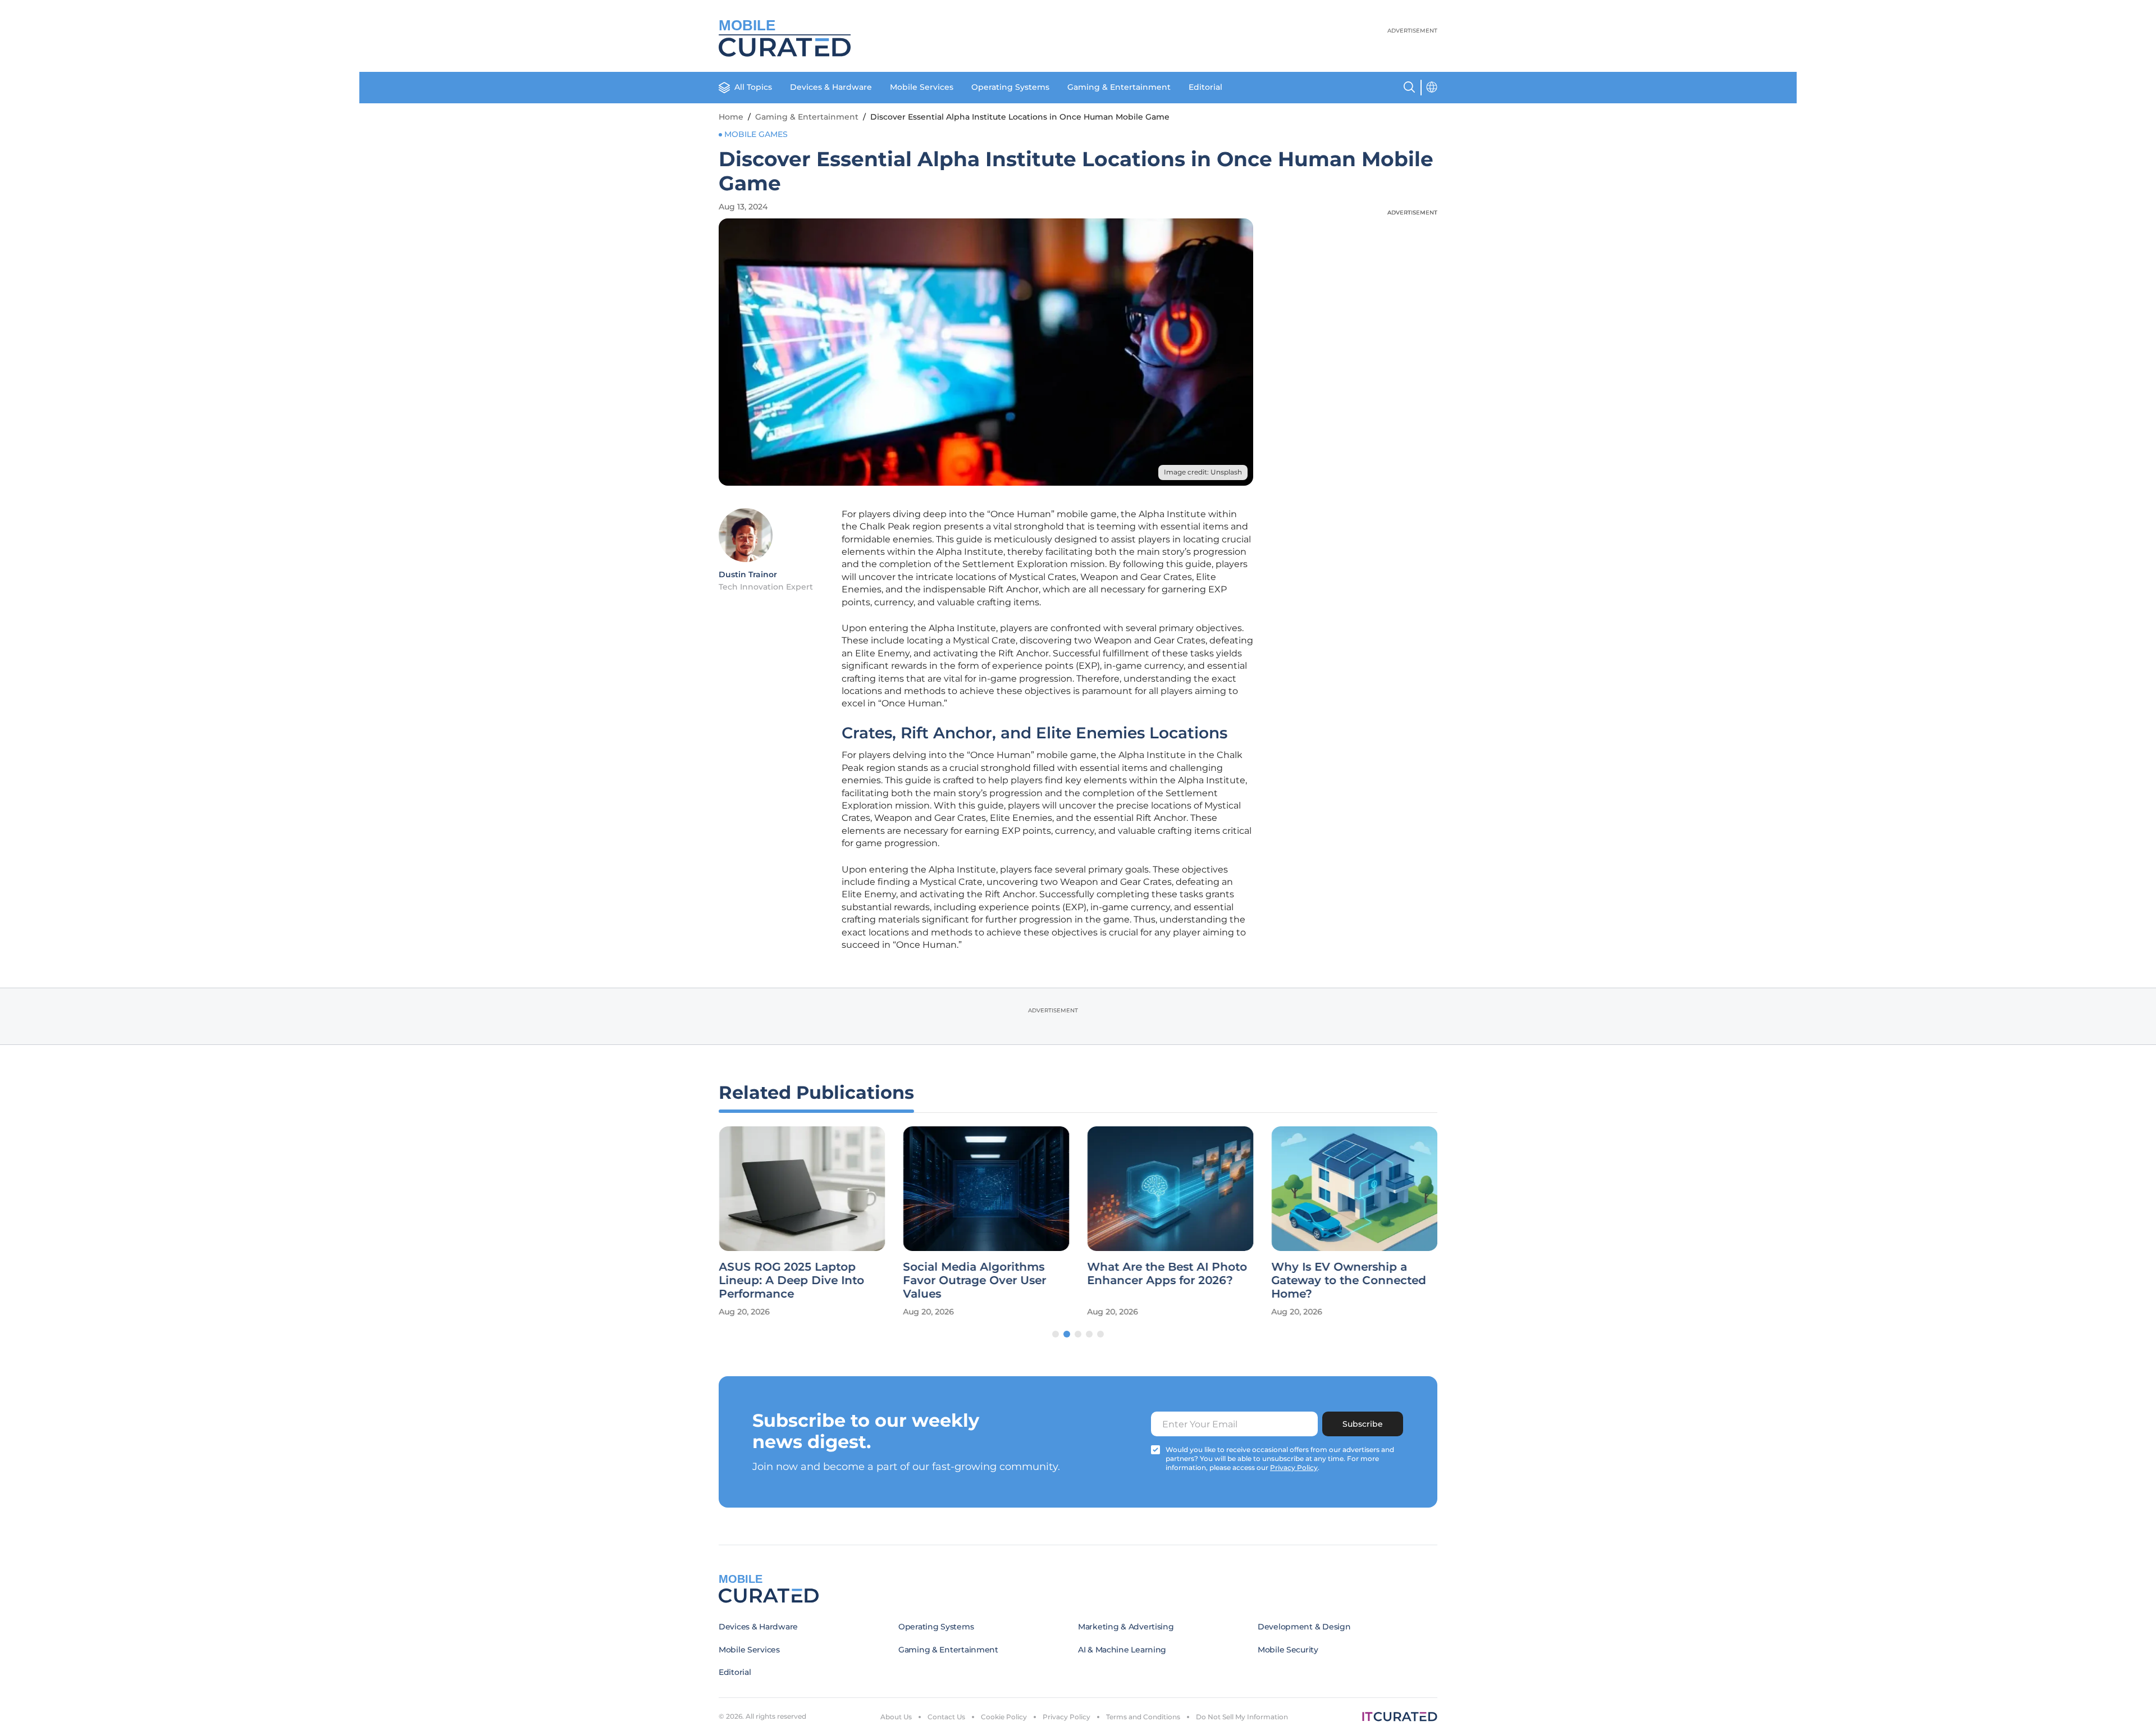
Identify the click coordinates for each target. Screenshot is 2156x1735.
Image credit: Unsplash (1203, 472)
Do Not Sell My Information (1242, 1717)
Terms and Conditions (1143, 1717)
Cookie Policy (1004, 1717)
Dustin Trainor (748, 574)
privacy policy (1294, 1467)
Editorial (1205, 87)
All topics (753, 87)
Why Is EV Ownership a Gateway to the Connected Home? (1349, 1280)
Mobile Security (1288, 1650)
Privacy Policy (1066, 1717)
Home (731, 117)
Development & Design (1304, 1627)
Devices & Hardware (831, 87)
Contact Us (946, 1717)
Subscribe (1363, 1424)
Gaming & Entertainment (1119, 87)
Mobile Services (922, 87)
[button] (1056, 1334)
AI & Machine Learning (1122, 1650)
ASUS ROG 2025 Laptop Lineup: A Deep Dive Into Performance (791, 1280)
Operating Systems (1010, 87)
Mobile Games (756, 134)
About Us (896, 1717)
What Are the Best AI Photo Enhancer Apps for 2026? (1167, 1273)
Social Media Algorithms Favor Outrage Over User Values (974, 1280)
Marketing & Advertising (1126, 1627)
